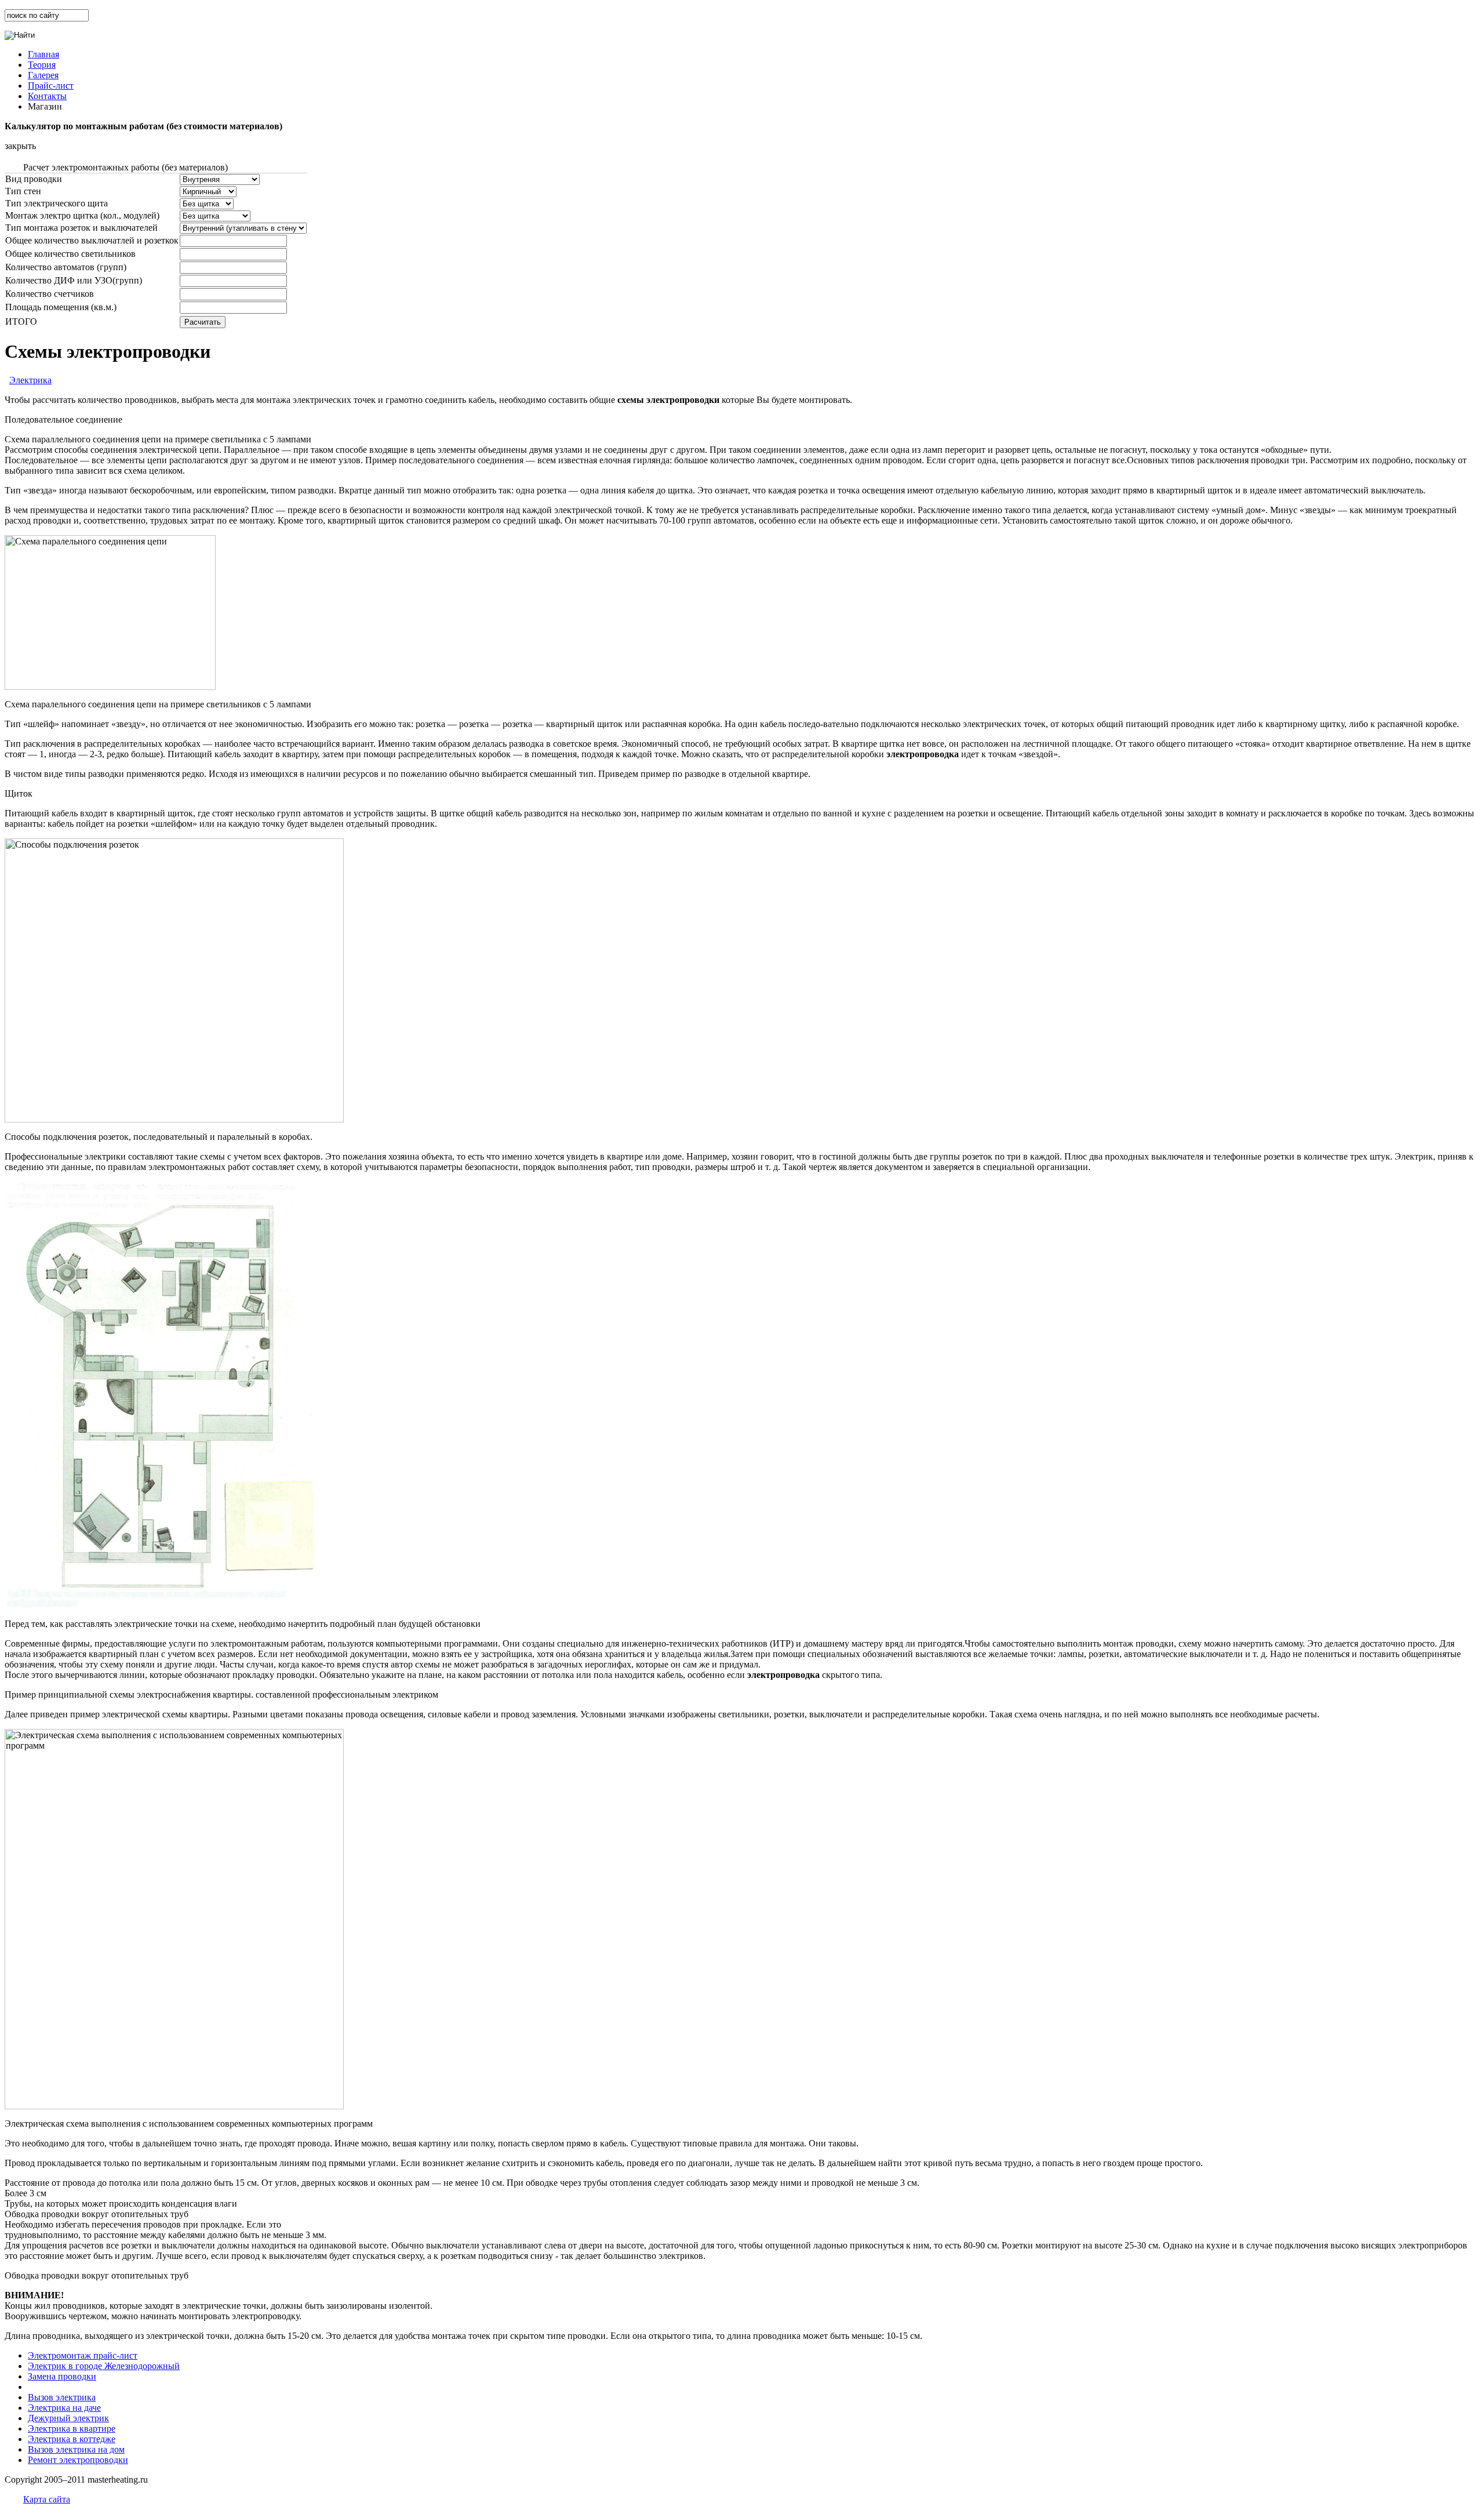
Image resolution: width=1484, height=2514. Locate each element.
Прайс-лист (51, 86)
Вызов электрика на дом (76, 2449)
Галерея (43, 75)
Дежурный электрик (68, 2418)
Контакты (47, 96)
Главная (43, 54)
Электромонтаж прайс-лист (83, 2355)
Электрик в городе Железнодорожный (104, 2366)
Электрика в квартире (72, 2428)
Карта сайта (47, 2499)
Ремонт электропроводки (78, 2460)
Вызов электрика (62, 2397)
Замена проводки (62, 2376)
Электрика (30, 380)
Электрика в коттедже (72, 2439)
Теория (42, 65)
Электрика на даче (64, 2408)
